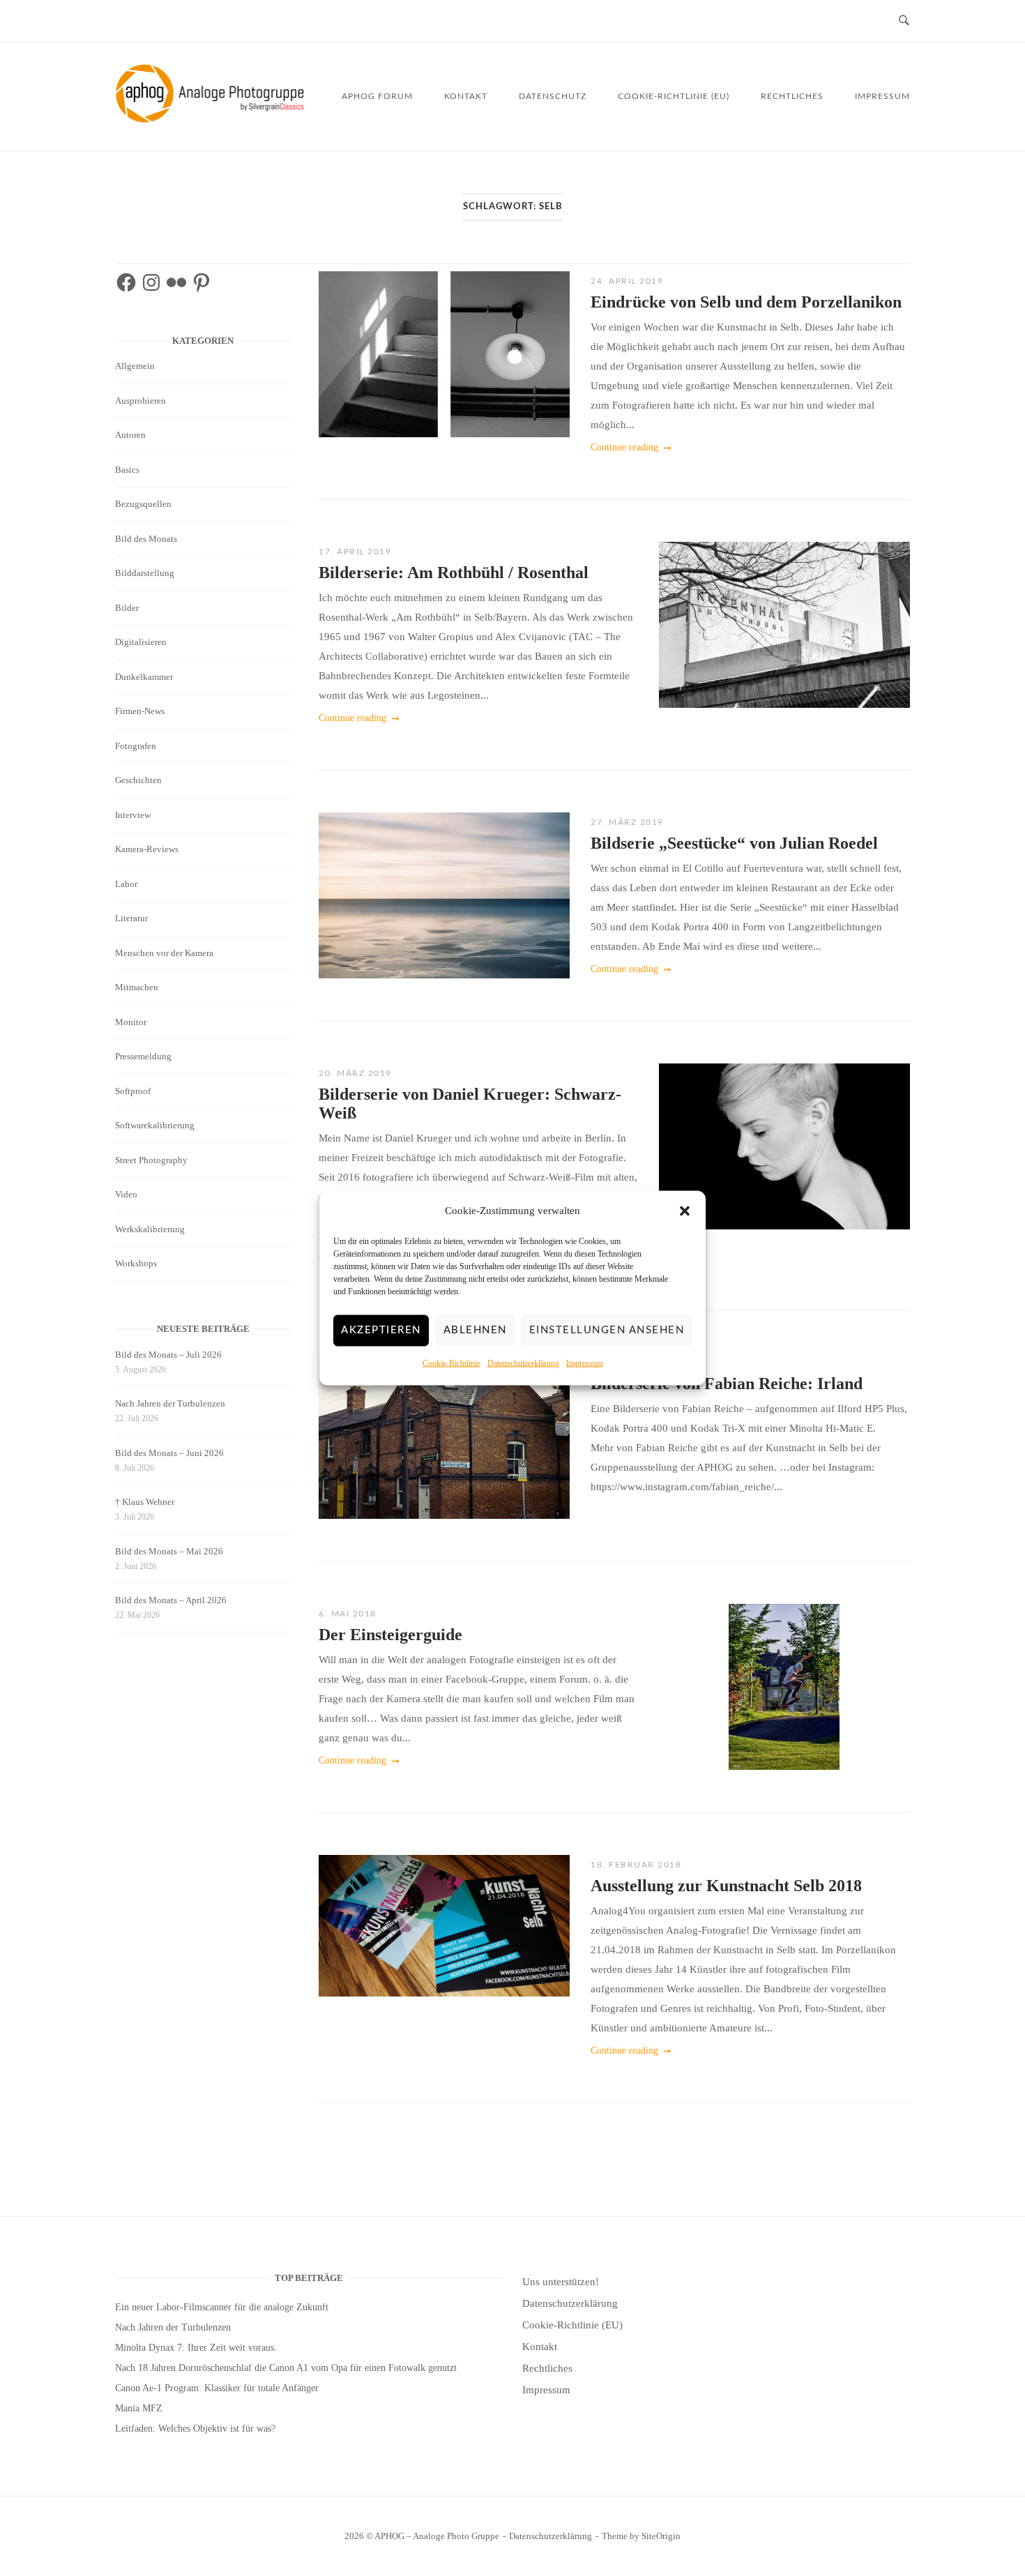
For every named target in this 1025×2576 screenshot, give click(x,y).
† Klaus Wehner (145, 1502)
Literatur (131, 918)
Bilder (127, 608)
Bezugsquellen (143, 504)
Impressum (585, 1363)
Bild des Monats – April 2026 (171, 1600)
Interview (133, 815)
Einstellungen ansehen (607, 1330)
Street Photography (151, 1160)
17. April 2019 (355, 552)
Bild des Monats (146, 539)
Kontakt (466, 96)
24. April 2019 (627, 281)
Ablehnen (475, 1330)
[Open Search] (904, 21)
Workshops (136, 1263)
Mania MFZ (139, 2408)
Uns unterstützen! (561, 2282)
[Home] (212, 119)
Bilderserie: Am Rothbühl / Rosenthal (454, 573)
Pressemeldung (143, 1056)
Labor (126, 884)
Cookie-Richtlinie (451, 1363)
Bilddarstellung (145, 573)
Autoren (130, 435)
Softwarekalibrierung (155, 1125)
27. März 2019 (627, 822)
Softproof (133, 1091)
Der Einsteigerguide (390, 1635)
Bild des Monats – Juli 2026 (168, 1355)
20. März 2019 (355, 1073)
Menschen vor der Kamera (164, 953)
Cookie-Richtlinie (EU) (674, 96)
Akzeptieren (381, 1330)
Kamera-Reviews (147, 849)
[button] (685, 1211)
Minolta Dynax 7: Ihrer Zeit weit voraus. (196, 2348)
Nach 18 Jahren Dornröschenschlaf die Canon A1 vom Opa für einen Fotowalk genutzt (286, 2368)
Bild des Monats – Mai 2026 (169, 1551)
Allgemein (135, 366)
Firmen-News (140, 711)
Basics (127, 470)
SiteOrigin (661, 2536)
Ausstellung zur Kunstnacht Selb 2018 (726, 1886)
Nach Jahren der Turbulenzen (170, 1403)
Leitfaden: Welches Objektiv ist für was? (195, 2429)
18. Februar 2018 (636, 1865)
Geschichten (138, 780)
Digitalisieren (141, 642)
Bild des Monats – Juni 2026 (169, 1453)
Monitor (131, 1022)
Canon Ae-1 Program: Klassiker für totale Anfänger (217, 2388)
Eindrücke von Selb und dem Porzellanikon (746, 302)
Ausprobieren (141, 401)
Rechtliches (792, 96)
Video (126, 1194)
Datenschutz (553, 96)
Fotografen (136, 746)
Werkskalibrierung (150, 1229)
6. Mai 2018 (348, 1614)
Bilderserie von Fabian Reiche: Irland (727, 1384)
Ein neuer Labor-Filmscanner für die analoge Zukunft (222, 2307)
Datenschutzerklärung (523, 1363)
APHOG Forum (377, 96)
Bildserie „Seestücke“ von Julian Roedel (734, 843)
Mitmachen (137, 987)
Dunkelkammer (144, 677)
